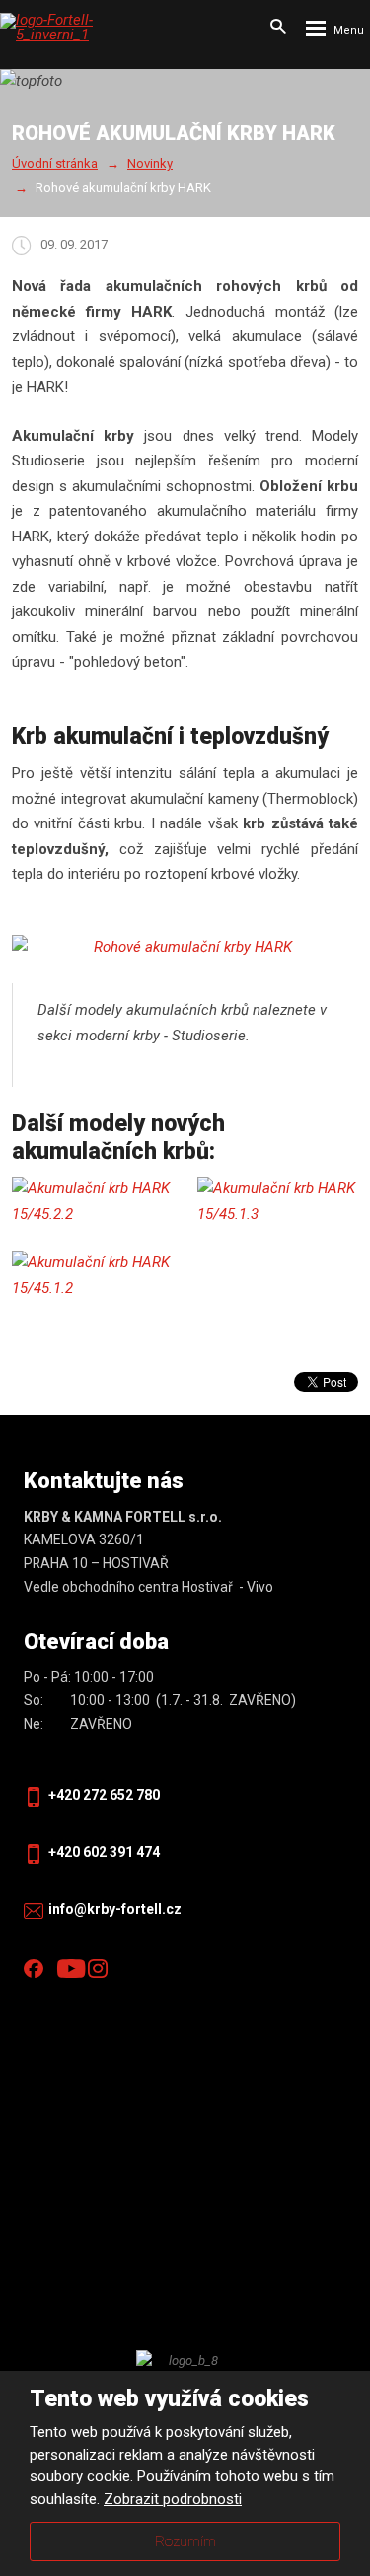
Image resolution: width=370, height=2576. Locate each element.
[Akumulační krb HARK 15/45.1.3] (278, 1202)
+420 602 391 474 (104, 1852)
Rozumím (185, 2541)
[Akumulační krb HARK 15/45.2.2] (93, 1202)
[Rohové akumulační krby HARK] (185, 948)
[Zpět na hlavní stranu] (74, 28)
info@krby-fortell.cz (115, 1909)
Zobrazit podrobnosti (173, 2499)
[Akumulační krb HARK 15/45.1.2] (93, 1276)
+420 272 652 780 (104, 1795)
